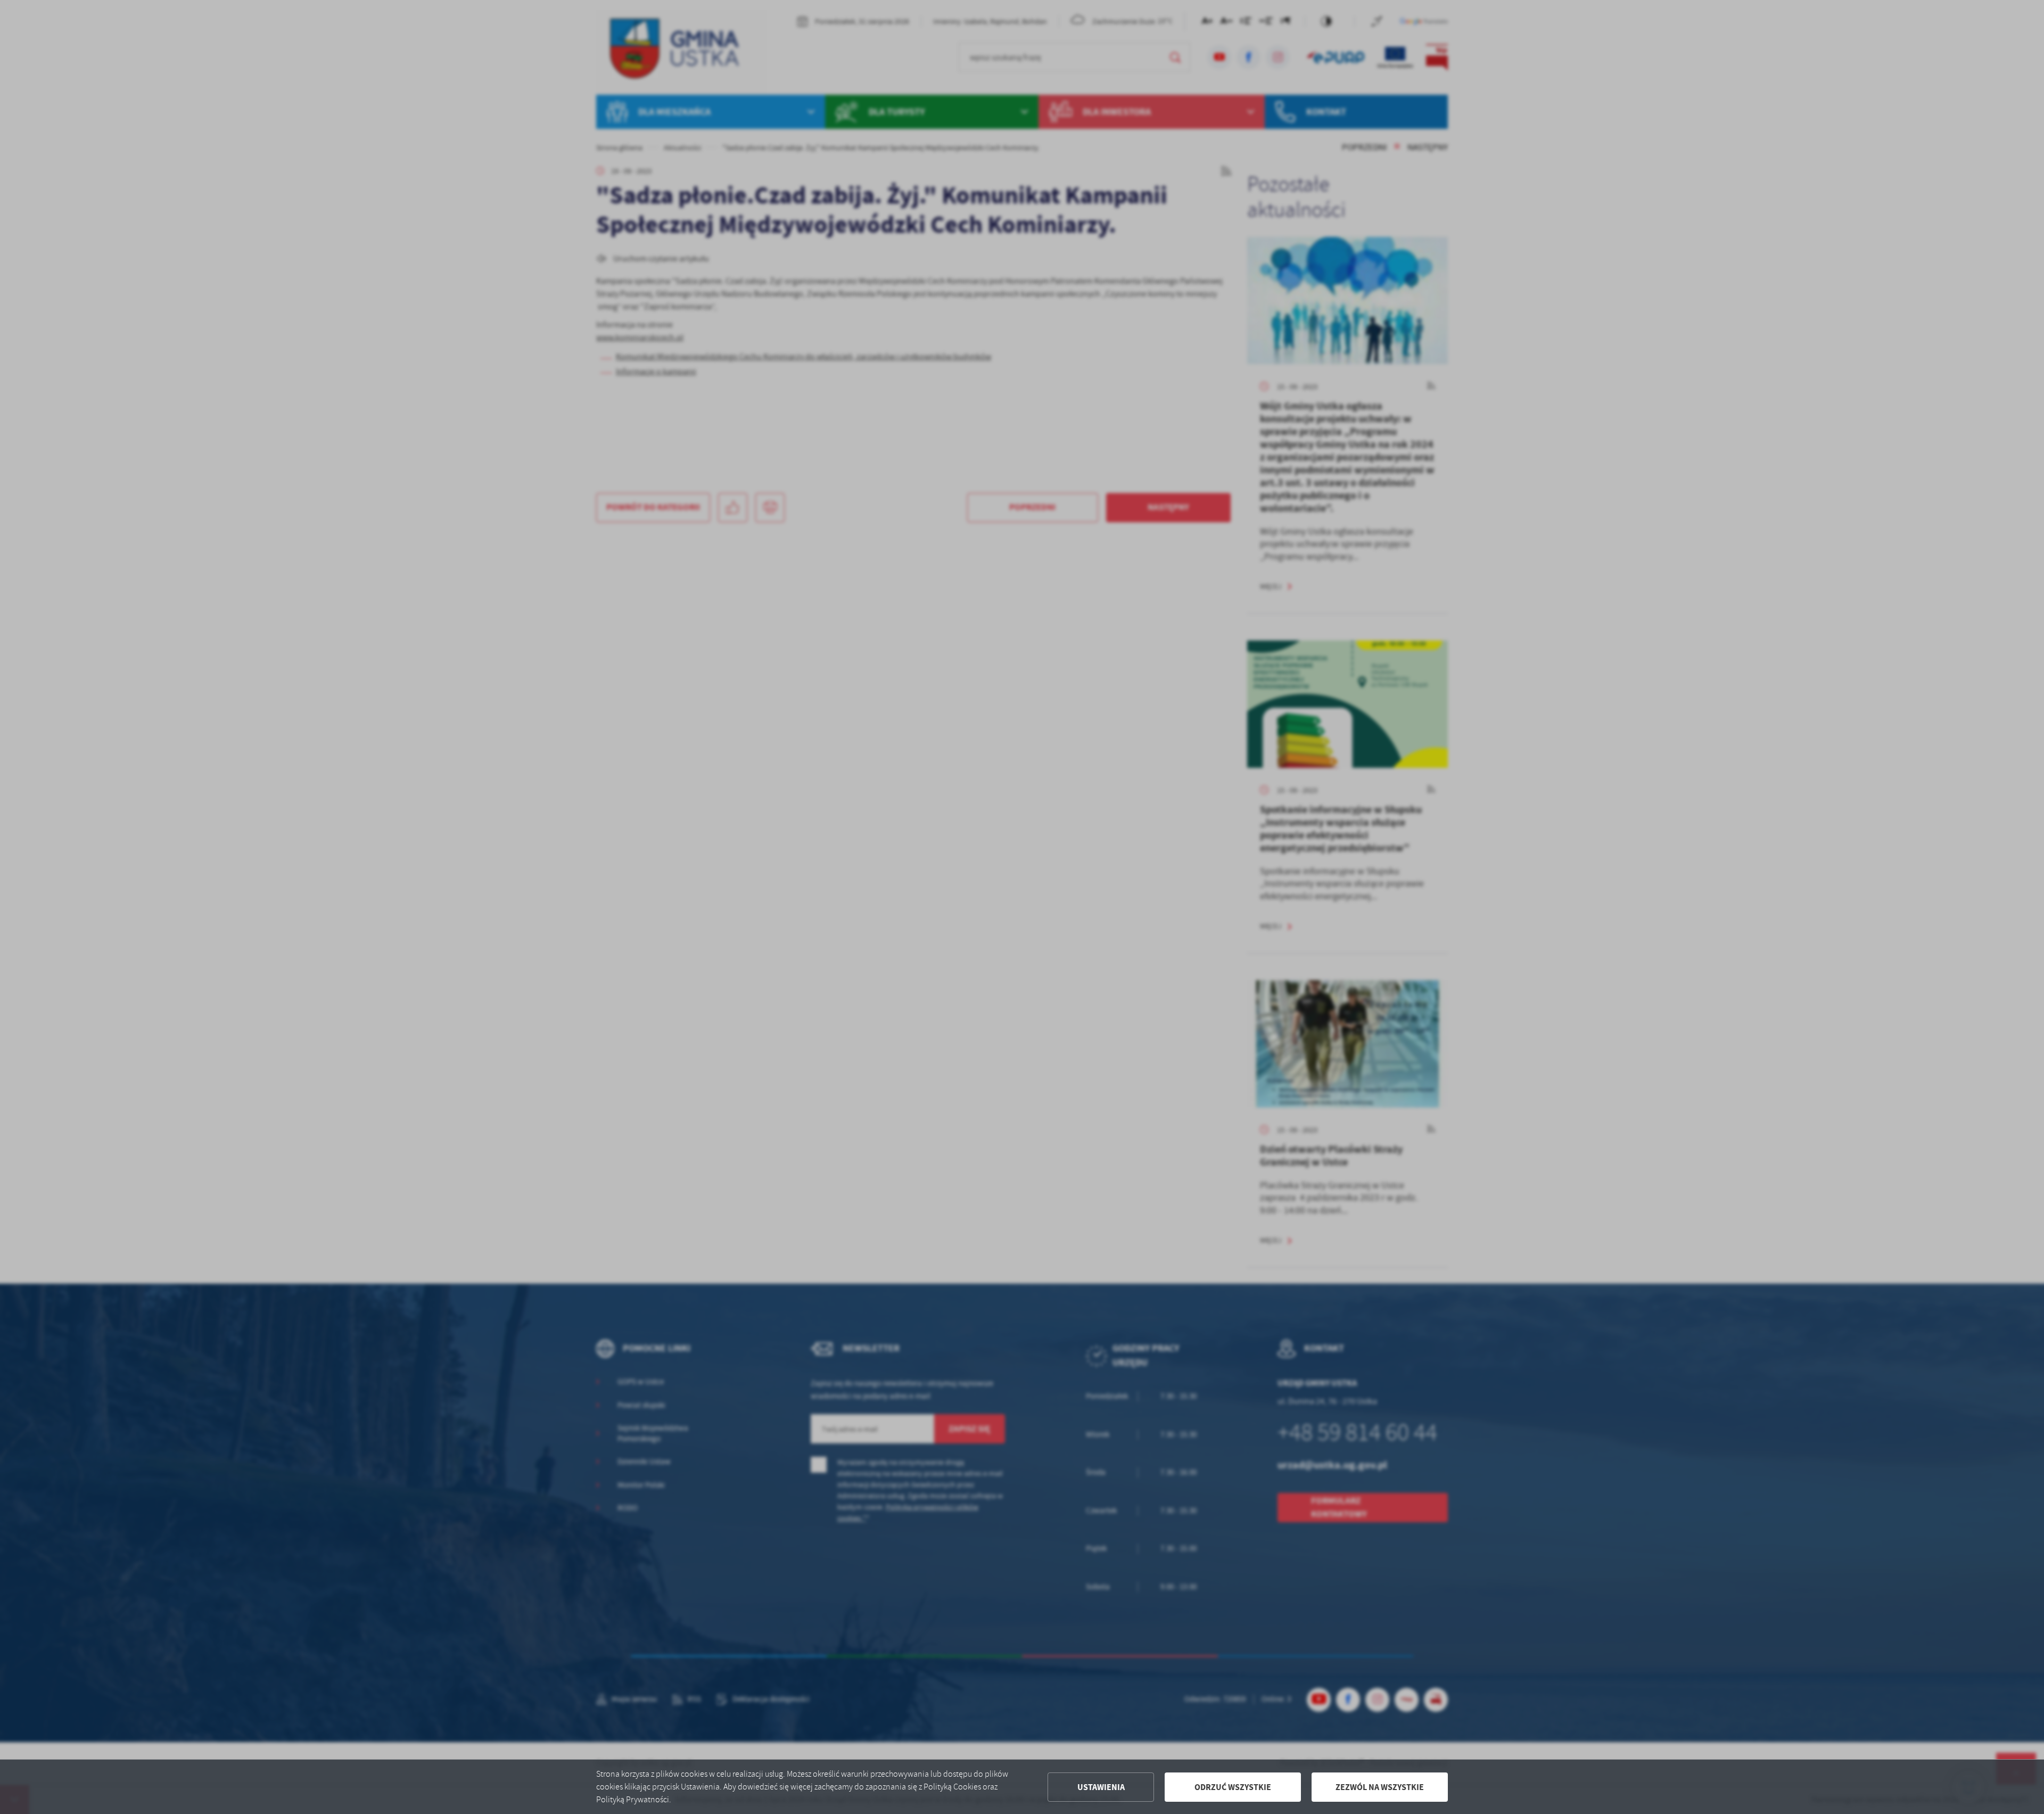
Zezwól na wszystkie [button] (1380, 1787)
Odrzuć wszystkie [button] (1233, 1787)
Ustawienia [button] (1101, 1787)
